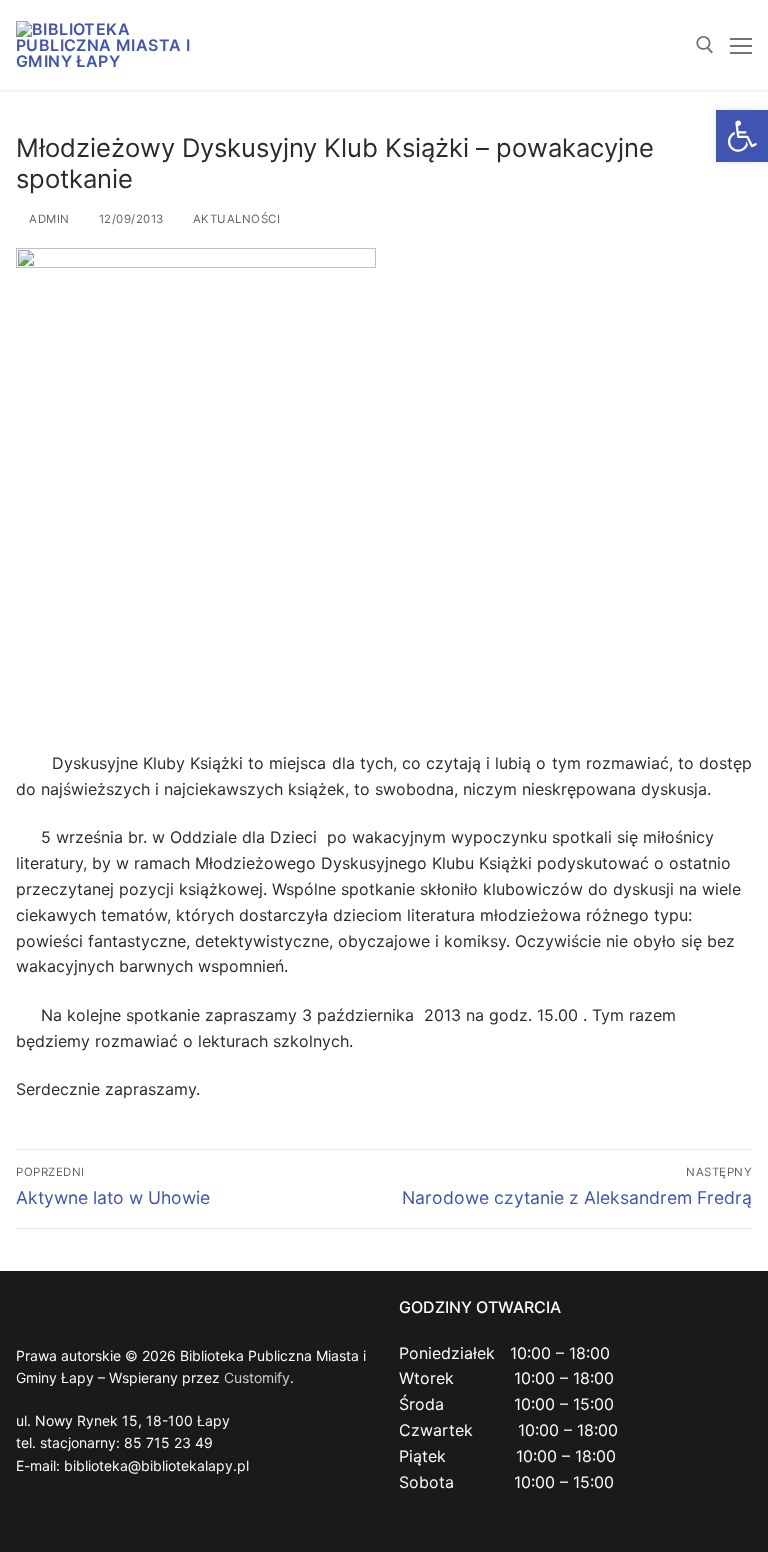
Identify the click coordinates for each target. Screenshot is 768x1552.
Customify (257, 1377)
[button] (742, 136)
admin (48, 219)
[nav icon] (741, 45)
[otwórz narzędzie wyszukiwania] (705, 45)
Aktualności (234, 219)
